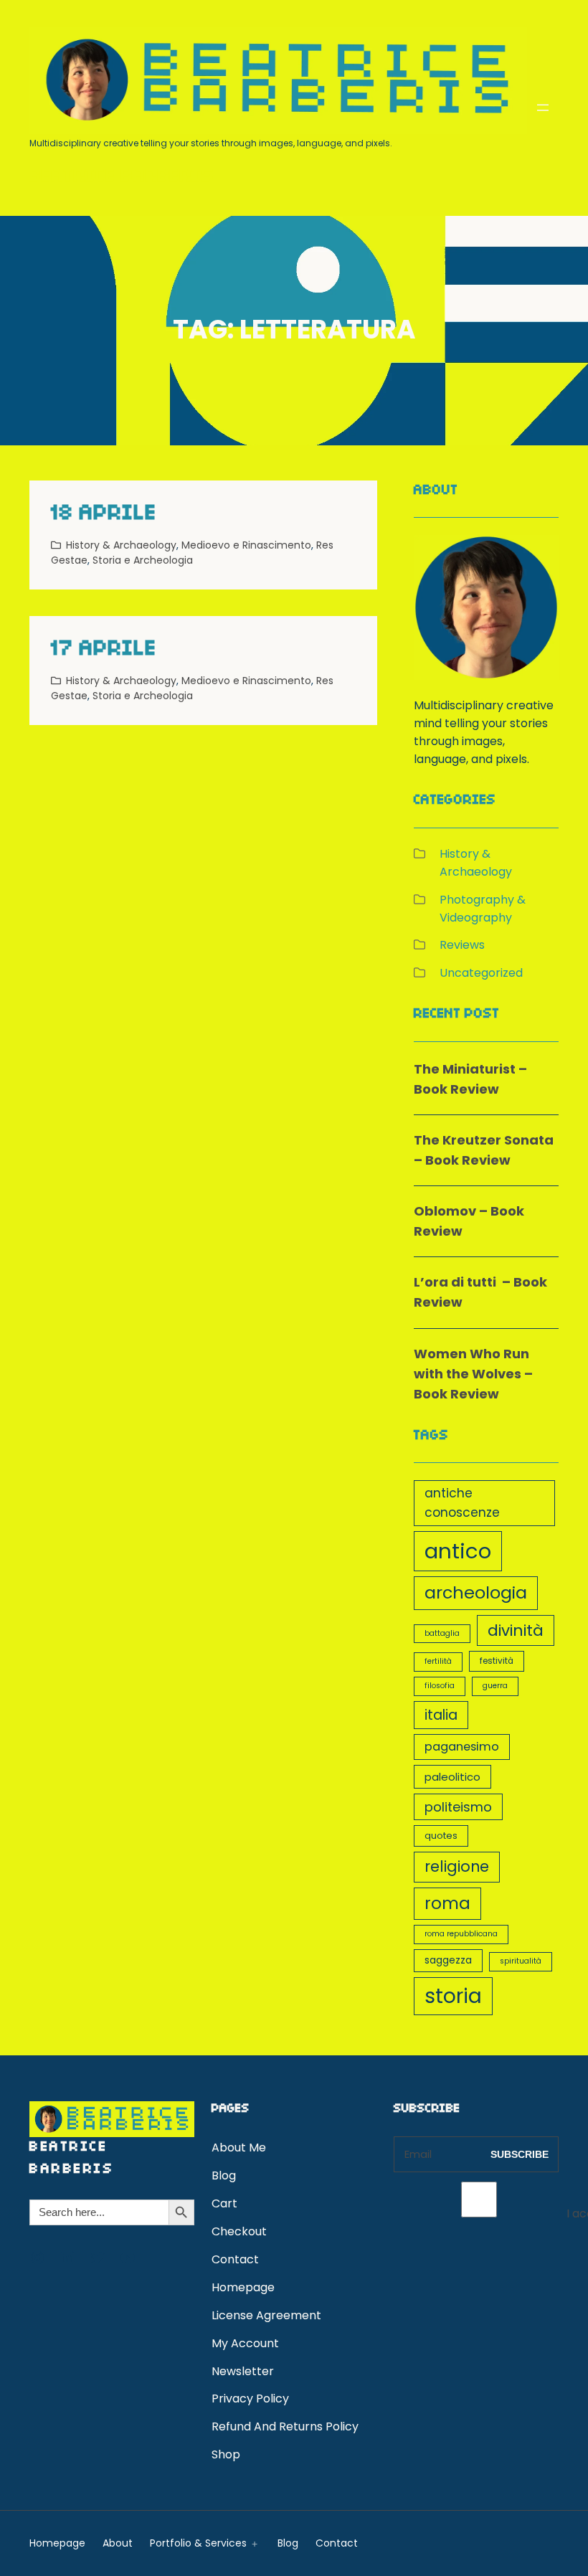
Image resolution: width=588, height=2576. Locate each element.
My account (245, 2343)
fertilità (438, 1661)
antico (458, 1551)
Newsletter (243, 2371)
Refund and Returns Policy (285, 2426)
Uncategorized (481, 973)
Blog (224, 2175)
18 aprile (104, 515)
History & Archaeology (121, 545)
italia (441, 1715)
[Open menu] (543, 108)
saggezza (448, 1960)
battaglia (442, 1633)
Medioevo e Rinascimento (246, 545)
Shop (226, 2454)
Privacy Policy (250, 2399)
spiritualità (521, 1961)
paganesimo (462, 1747)
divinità (516, 1630)
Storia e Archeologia (143, 560)
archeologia (476, 1592)
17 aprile (104, 650)
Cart (224, 2203)
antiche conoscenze (462, 1503)
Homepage (243, 2287)
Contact (235, 2259)
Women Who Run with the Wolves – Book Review (473, 1374)
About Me (239, 2148)
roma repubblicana (461, 1934)
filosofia (440, 1686)
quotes (441, 1836)
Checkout (239, 2231)
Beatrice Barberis (122, 178)
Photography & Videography (483, 909)
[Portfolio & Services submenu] (252, 2543)
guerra (495, 1686)
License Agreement (266, 2315)
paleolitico (452, 1777)
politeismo (458, 1807)
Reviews (462, 945)
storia (453, 1996)
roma (447, 1903)
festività (497, 1661)
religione (457, 1866)
